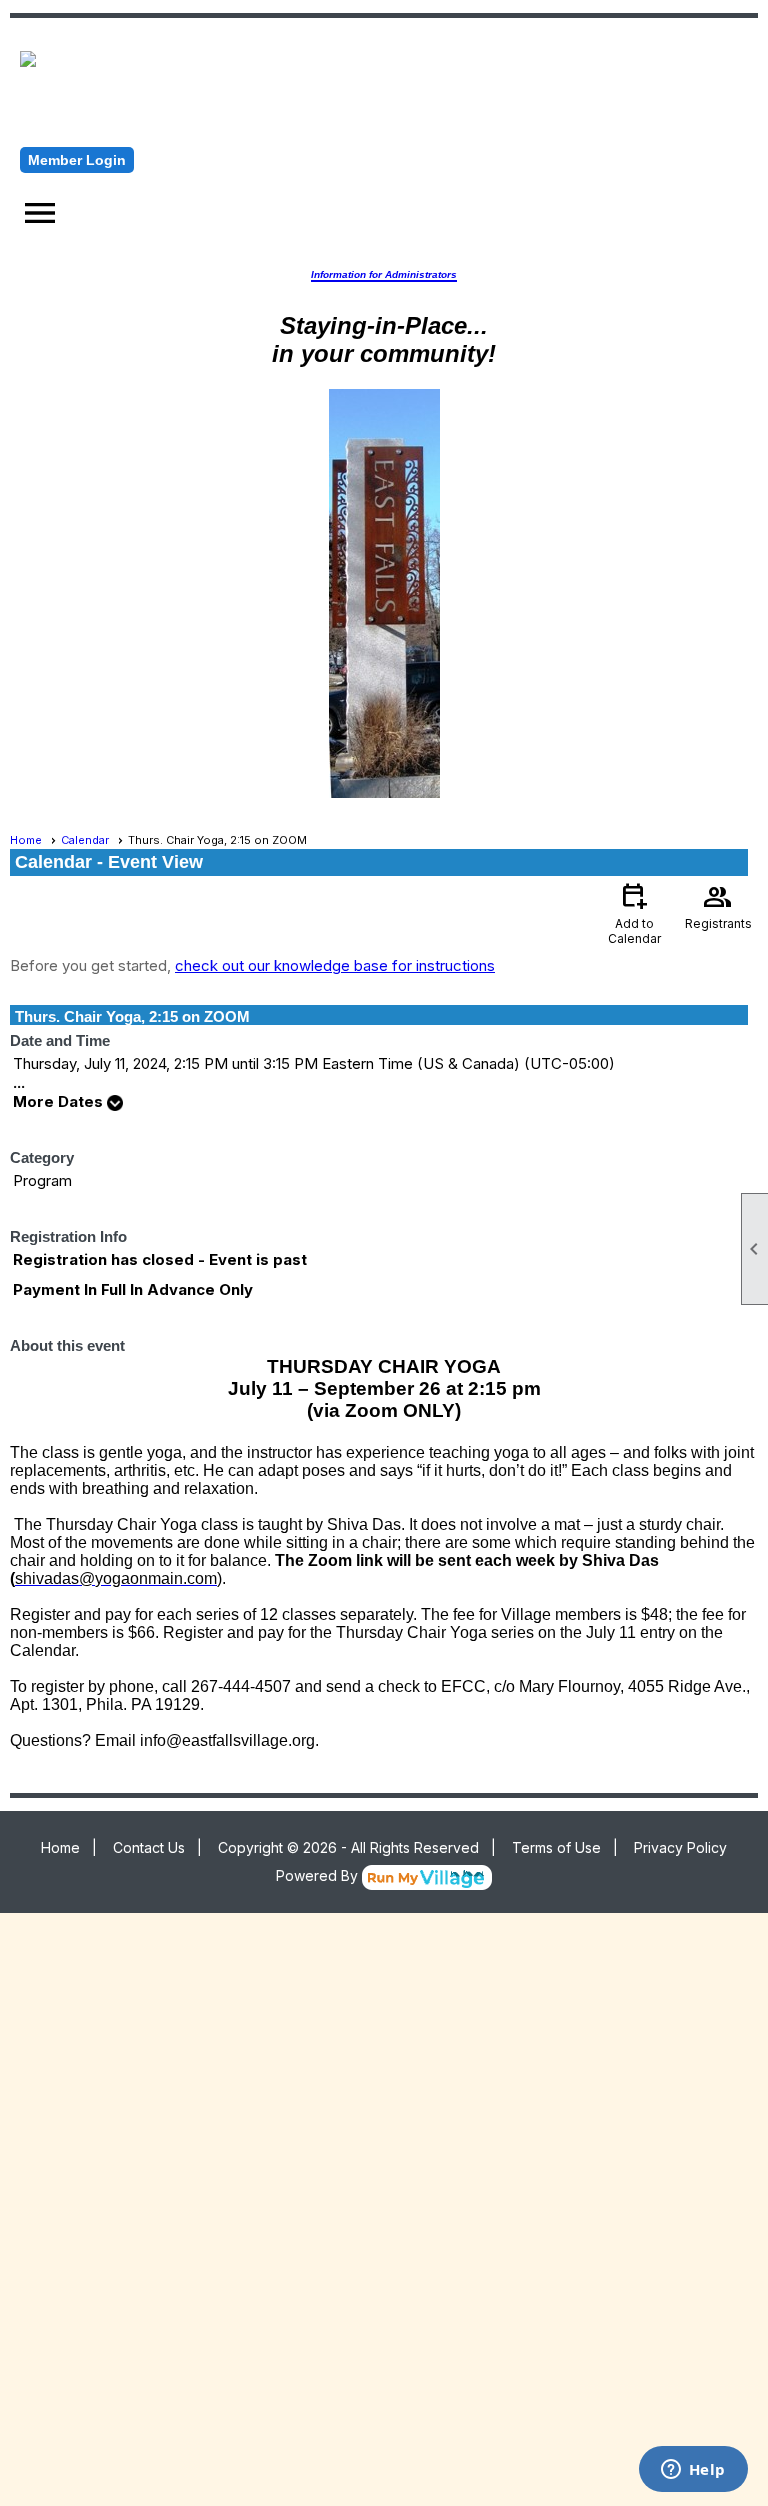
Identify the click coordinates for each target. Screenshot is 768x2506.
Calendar (85, 840)
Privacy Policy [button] (680, 1847)
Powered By (319, 1875)
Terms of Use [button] (556, 1847)
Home (26, 840)
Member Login (77, 160)
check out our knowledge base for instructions (335, 965)
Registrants (718, 905)
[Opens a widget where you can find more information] (693, 2471)
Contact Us (149, 1847)
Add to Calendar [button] (634, 912)
